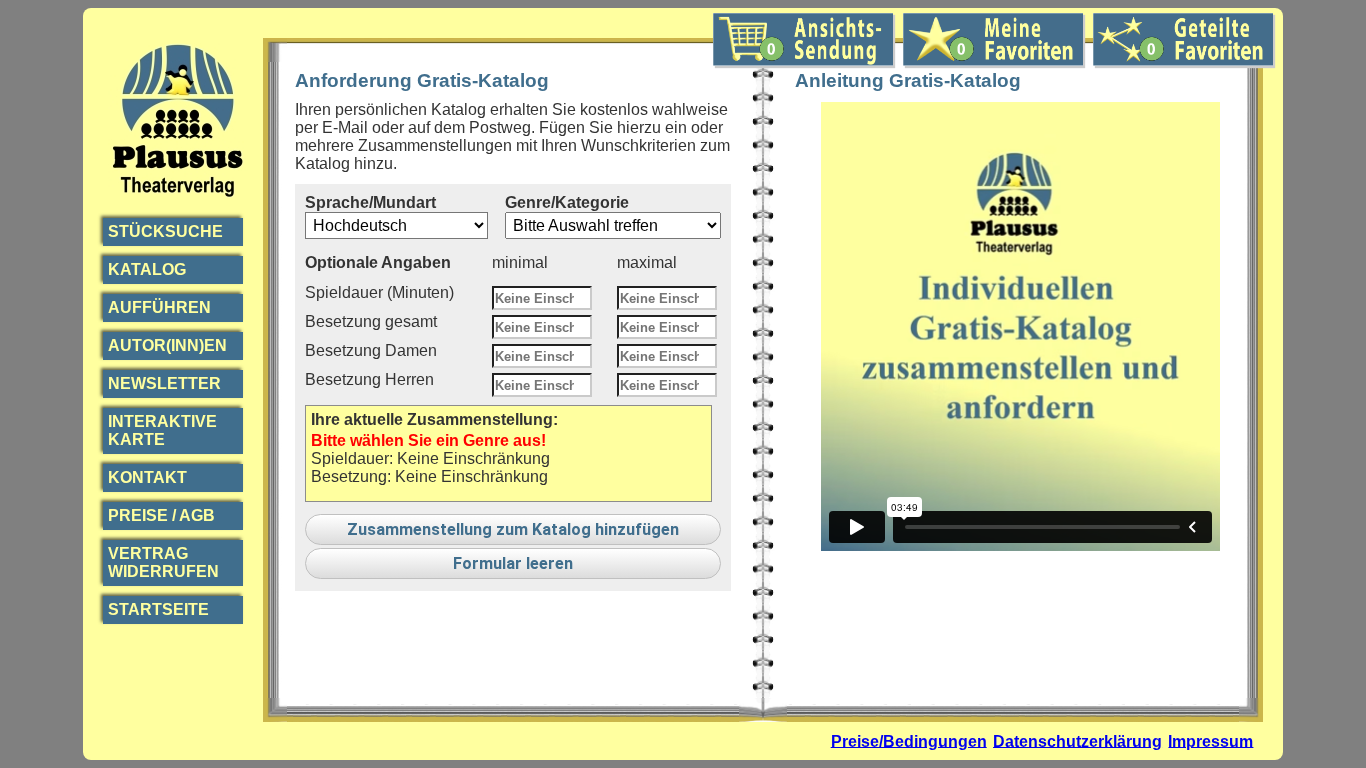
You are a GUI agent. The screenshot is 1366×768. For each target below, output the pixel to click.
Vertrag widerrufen (163, 562)
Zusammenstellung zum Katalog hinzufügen (513, 529)
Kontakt (147, 477)
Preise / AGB (161, 515)
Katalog (147, 269)
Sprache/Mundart (370, 202)
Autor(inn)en (167, 345)
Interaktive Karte (162, 430)
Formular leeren (513, 563)
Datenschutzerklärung (1077, 740)
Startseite (158, 609)
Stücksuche (165, 231)
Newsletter (164, 383)
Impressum (1210, 740)
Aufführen (159, 307)
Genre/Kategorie (567, 202)
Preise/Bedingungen (909, 740)
